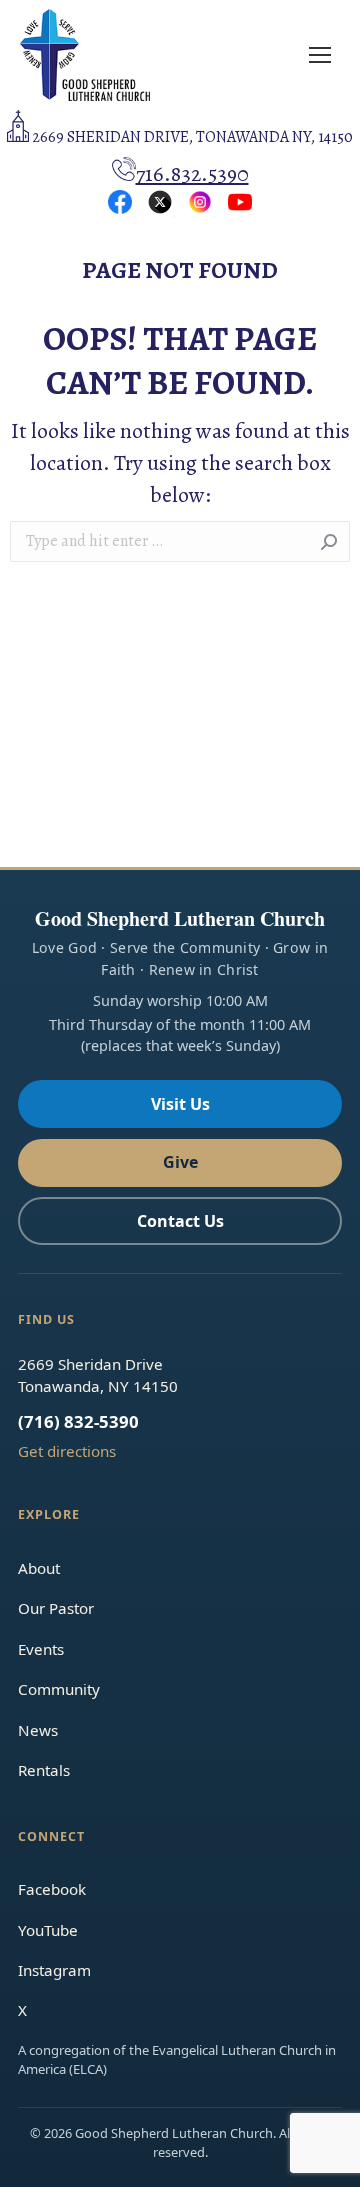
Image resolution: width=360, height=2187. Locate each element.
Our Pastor (56, 1608)
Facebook (52, 1889)
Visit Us (180, 1104)
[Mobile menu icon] (320, 55)
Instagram (54, 1970)
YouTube (48, 1930)
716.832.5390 (192, 174)
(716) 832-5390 (78, 1421)
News (38, 1730)
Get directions (67, 1451)
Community (59, 1689)
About (39, 1568)
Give (180, 1162)
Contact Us (180, 1221)
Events (41, 1649)
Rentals (44, 1770)
